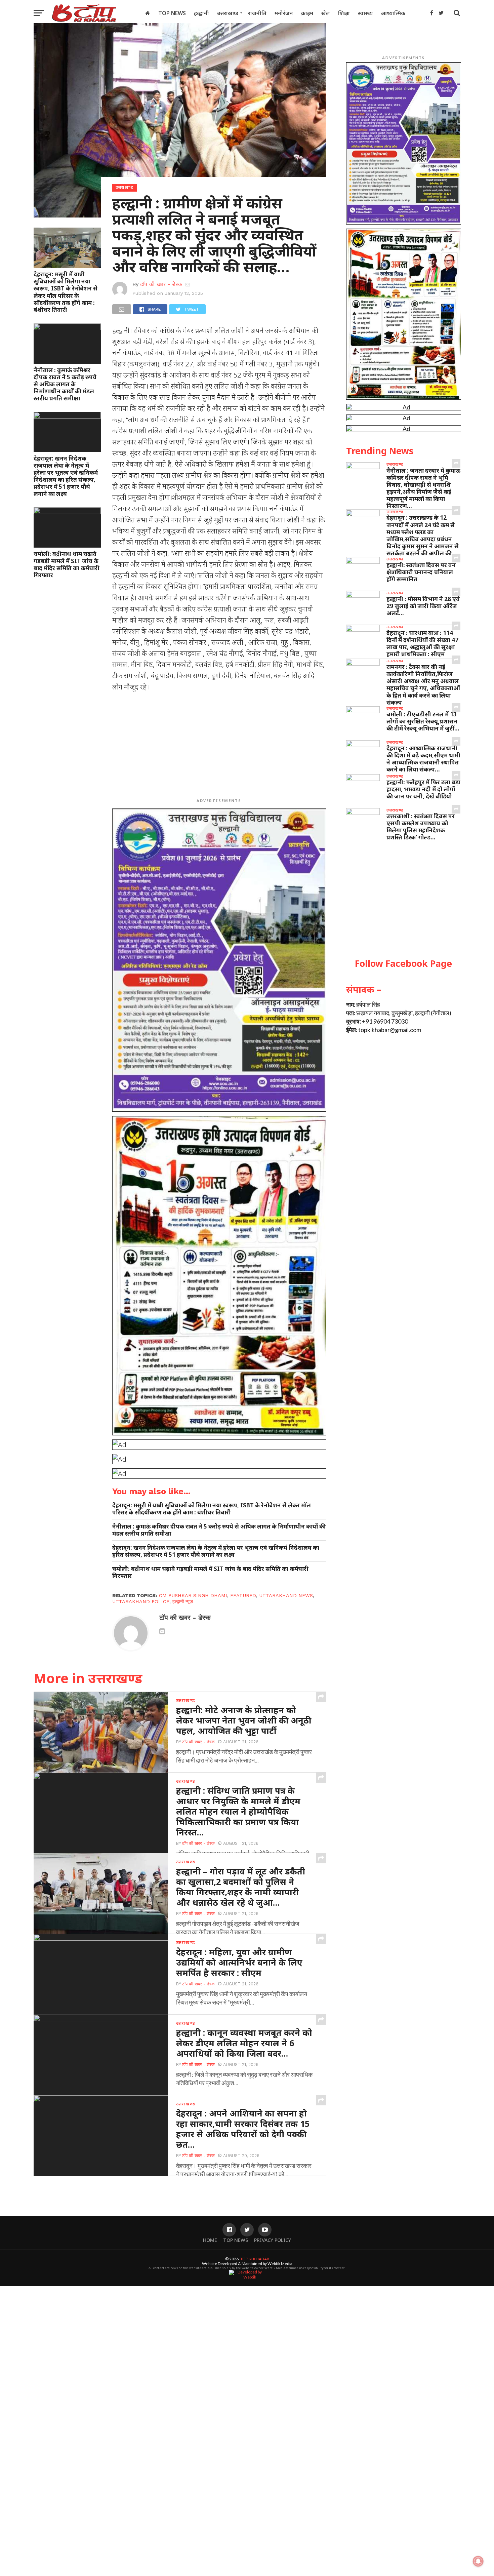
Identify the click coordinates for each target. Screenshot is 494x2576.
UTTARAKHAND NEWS (286, 1595)
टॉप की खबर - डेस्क (161, 284)
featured (243, 1595)
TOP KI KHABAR (255, 2259)
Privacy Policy (273, 2240)
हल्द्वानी (201, 13)
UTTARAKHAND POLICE (141, 1601)
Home (210, 2240)
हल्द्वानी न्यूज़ (183, 1601)
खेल (326, 13)
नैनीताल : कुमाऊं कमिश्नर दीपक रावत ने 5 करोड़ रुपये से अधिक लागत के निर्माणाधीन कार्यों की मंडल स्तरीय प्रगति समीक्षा (65, 384)
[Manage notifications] (478, 2561)
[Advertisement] (219, 746)
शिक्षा (344, 13)
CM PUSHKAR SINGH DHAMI (193, 1595)
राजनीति (257, 13)
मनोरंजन (284, 13)
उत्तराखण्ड (228, 13)
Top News (172, 13)
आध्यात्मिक (393, 13)
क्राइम (307, 13)
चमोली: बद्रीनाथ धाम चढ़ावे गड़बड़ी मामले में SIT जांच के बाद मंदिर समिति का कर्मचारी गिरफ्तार (67, 564)
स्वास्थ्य (365, 13)
